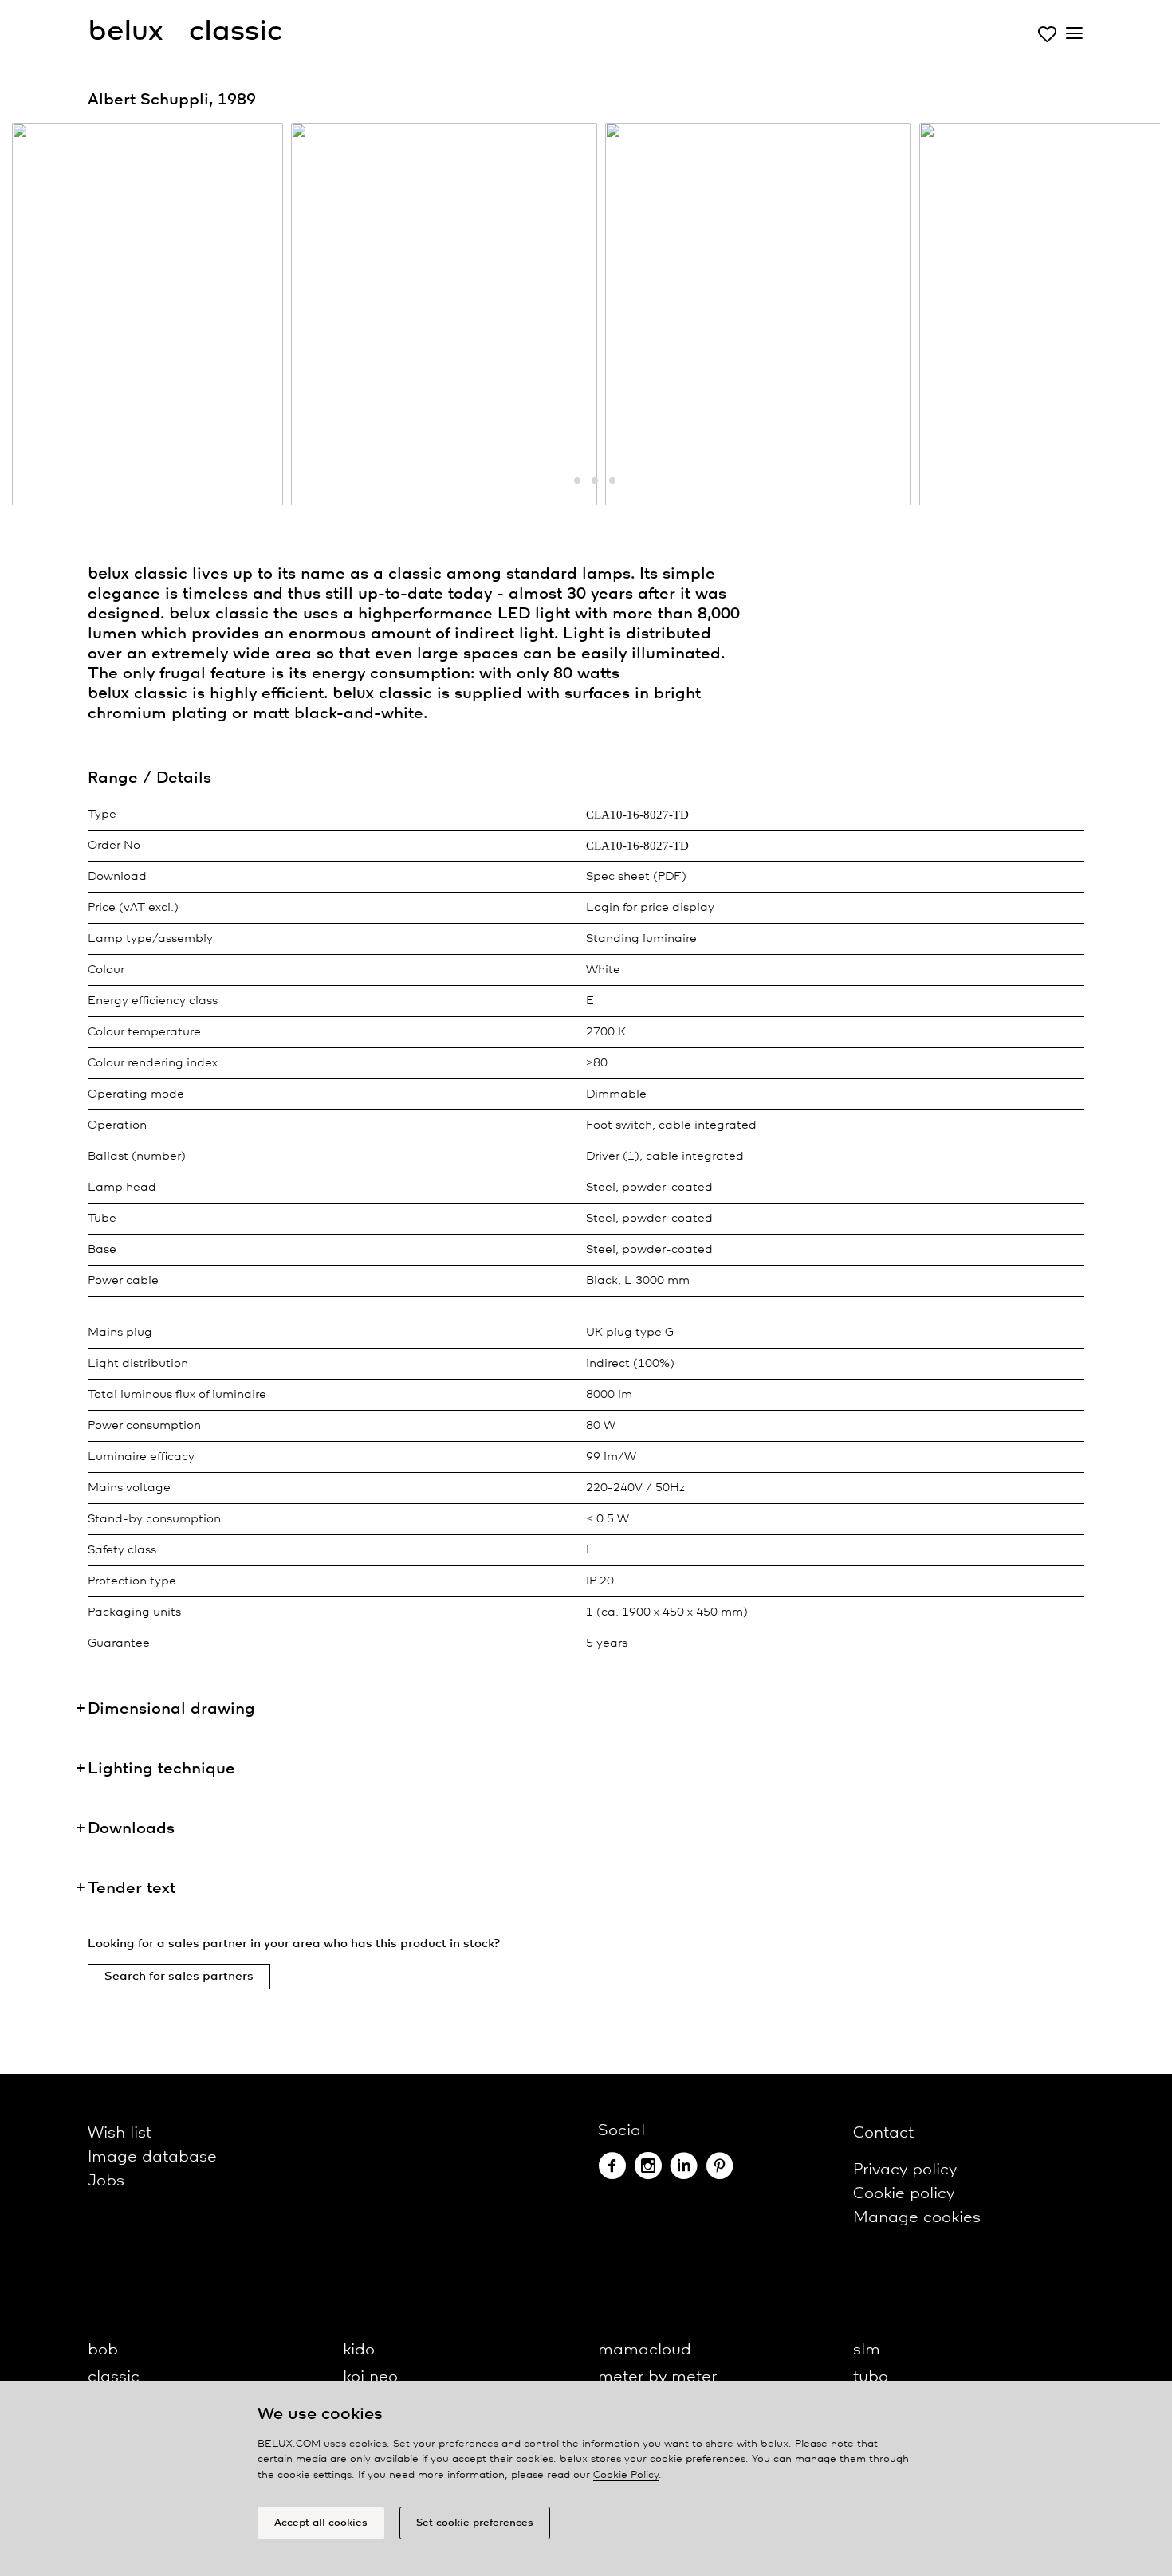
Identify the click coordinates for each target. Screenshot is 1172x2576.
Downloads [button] (131, 1829)
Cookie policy (904, 2194)
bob (103, 2350)
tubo (871, 2377)
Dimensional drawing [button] (171, 1709)
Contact (883, 2133)
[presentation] (44, 318)
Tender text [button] (132, 1889)
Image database (152, 2157)
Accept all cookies (321, 2523)
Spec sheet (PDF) (636, 877)
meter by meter (657, 2377)
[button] (560, 481)
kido (359, 2350)
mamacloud (645, 2350)
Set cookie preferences (475, 2523)
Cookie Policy (626, 2475)
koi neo (370, 2377)
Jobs (106, 2181)
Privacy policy (905, 2170)
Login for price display (650, 908)
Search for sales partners (179, 1977)
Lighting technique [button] (161, 1769)
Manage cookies (917, 2218)
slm (867, 2350)
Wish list (120, 2133)
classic (114, 2377)
